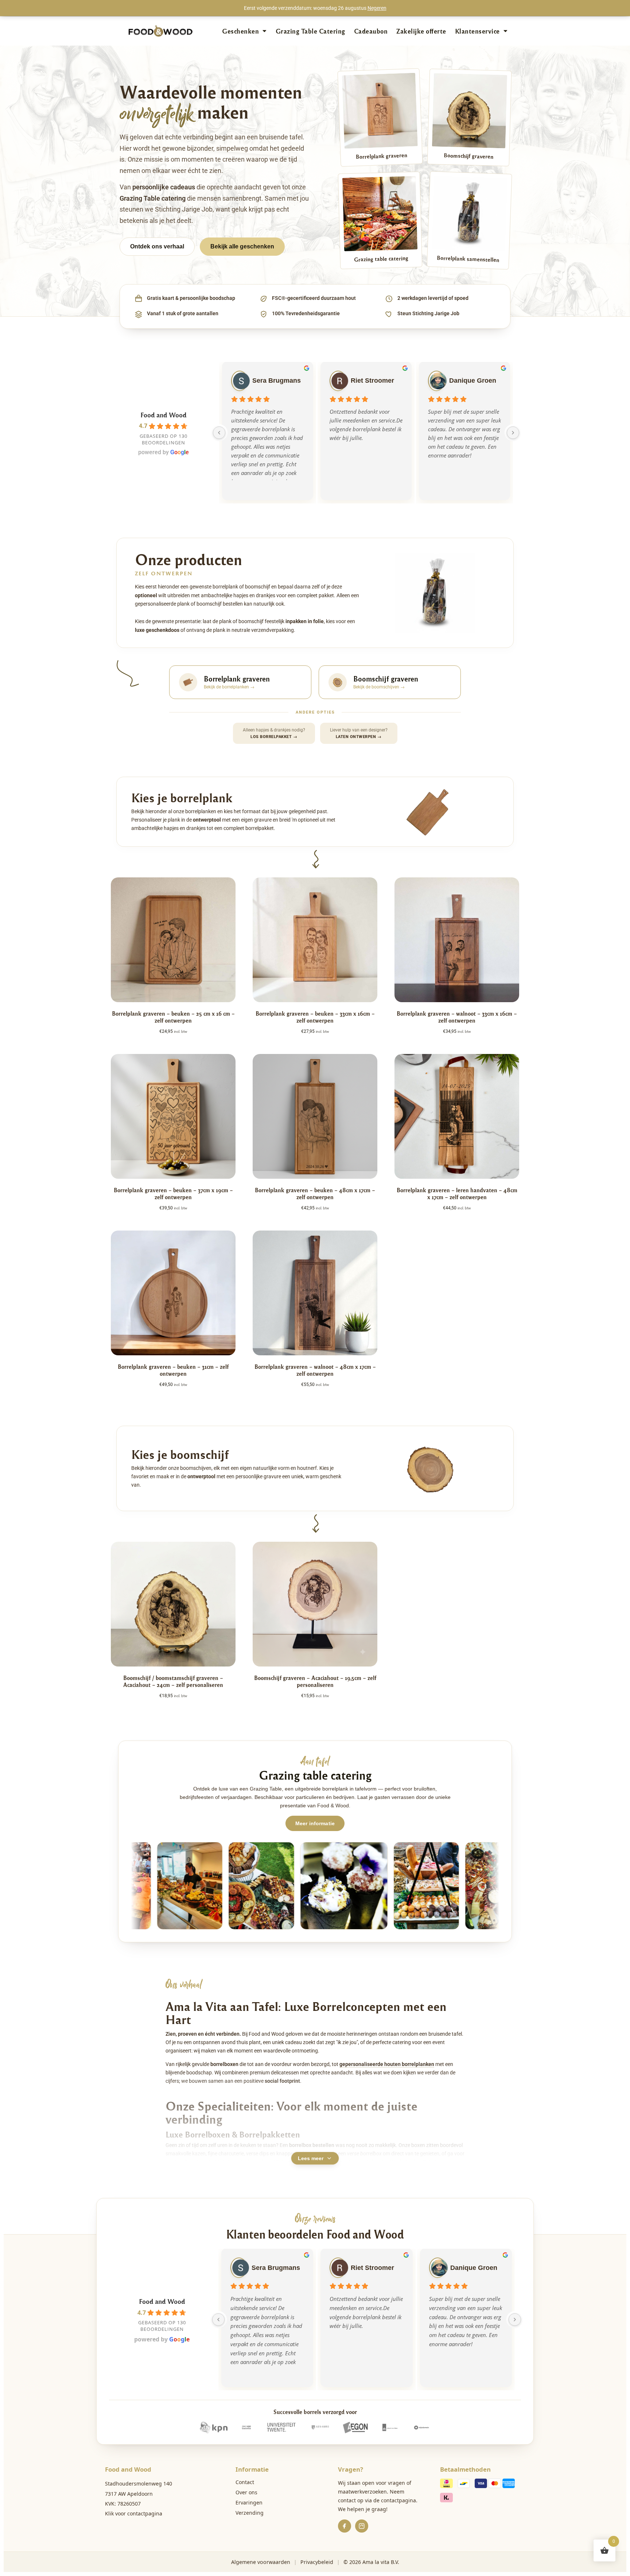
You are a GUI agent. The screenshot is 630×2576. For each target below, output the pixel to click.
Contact (245, 2482)
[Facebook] (345, 2526)
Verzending (250, 2513)
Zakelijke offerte (421, 31)
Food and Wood (164, 415)
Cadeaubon (371, 31)
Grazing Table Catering (310, 31)
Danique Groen (473, 381)
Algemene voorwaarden (261, 2562)
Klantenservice (477, 31)
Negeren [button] (377, 8)
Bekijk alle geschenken (242, 246)
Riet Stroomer (372, 381)
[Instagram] (362, 2526)
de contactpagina (395, 2500)
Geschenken (240, 31)
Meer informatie (315, 1823)
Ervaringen (249, 2502)
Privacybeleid (317, 2562)
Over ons (246, 2492)
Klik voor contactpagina (134, 2513)
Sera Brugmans (277, 381)
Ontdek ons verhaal (157, 246)
